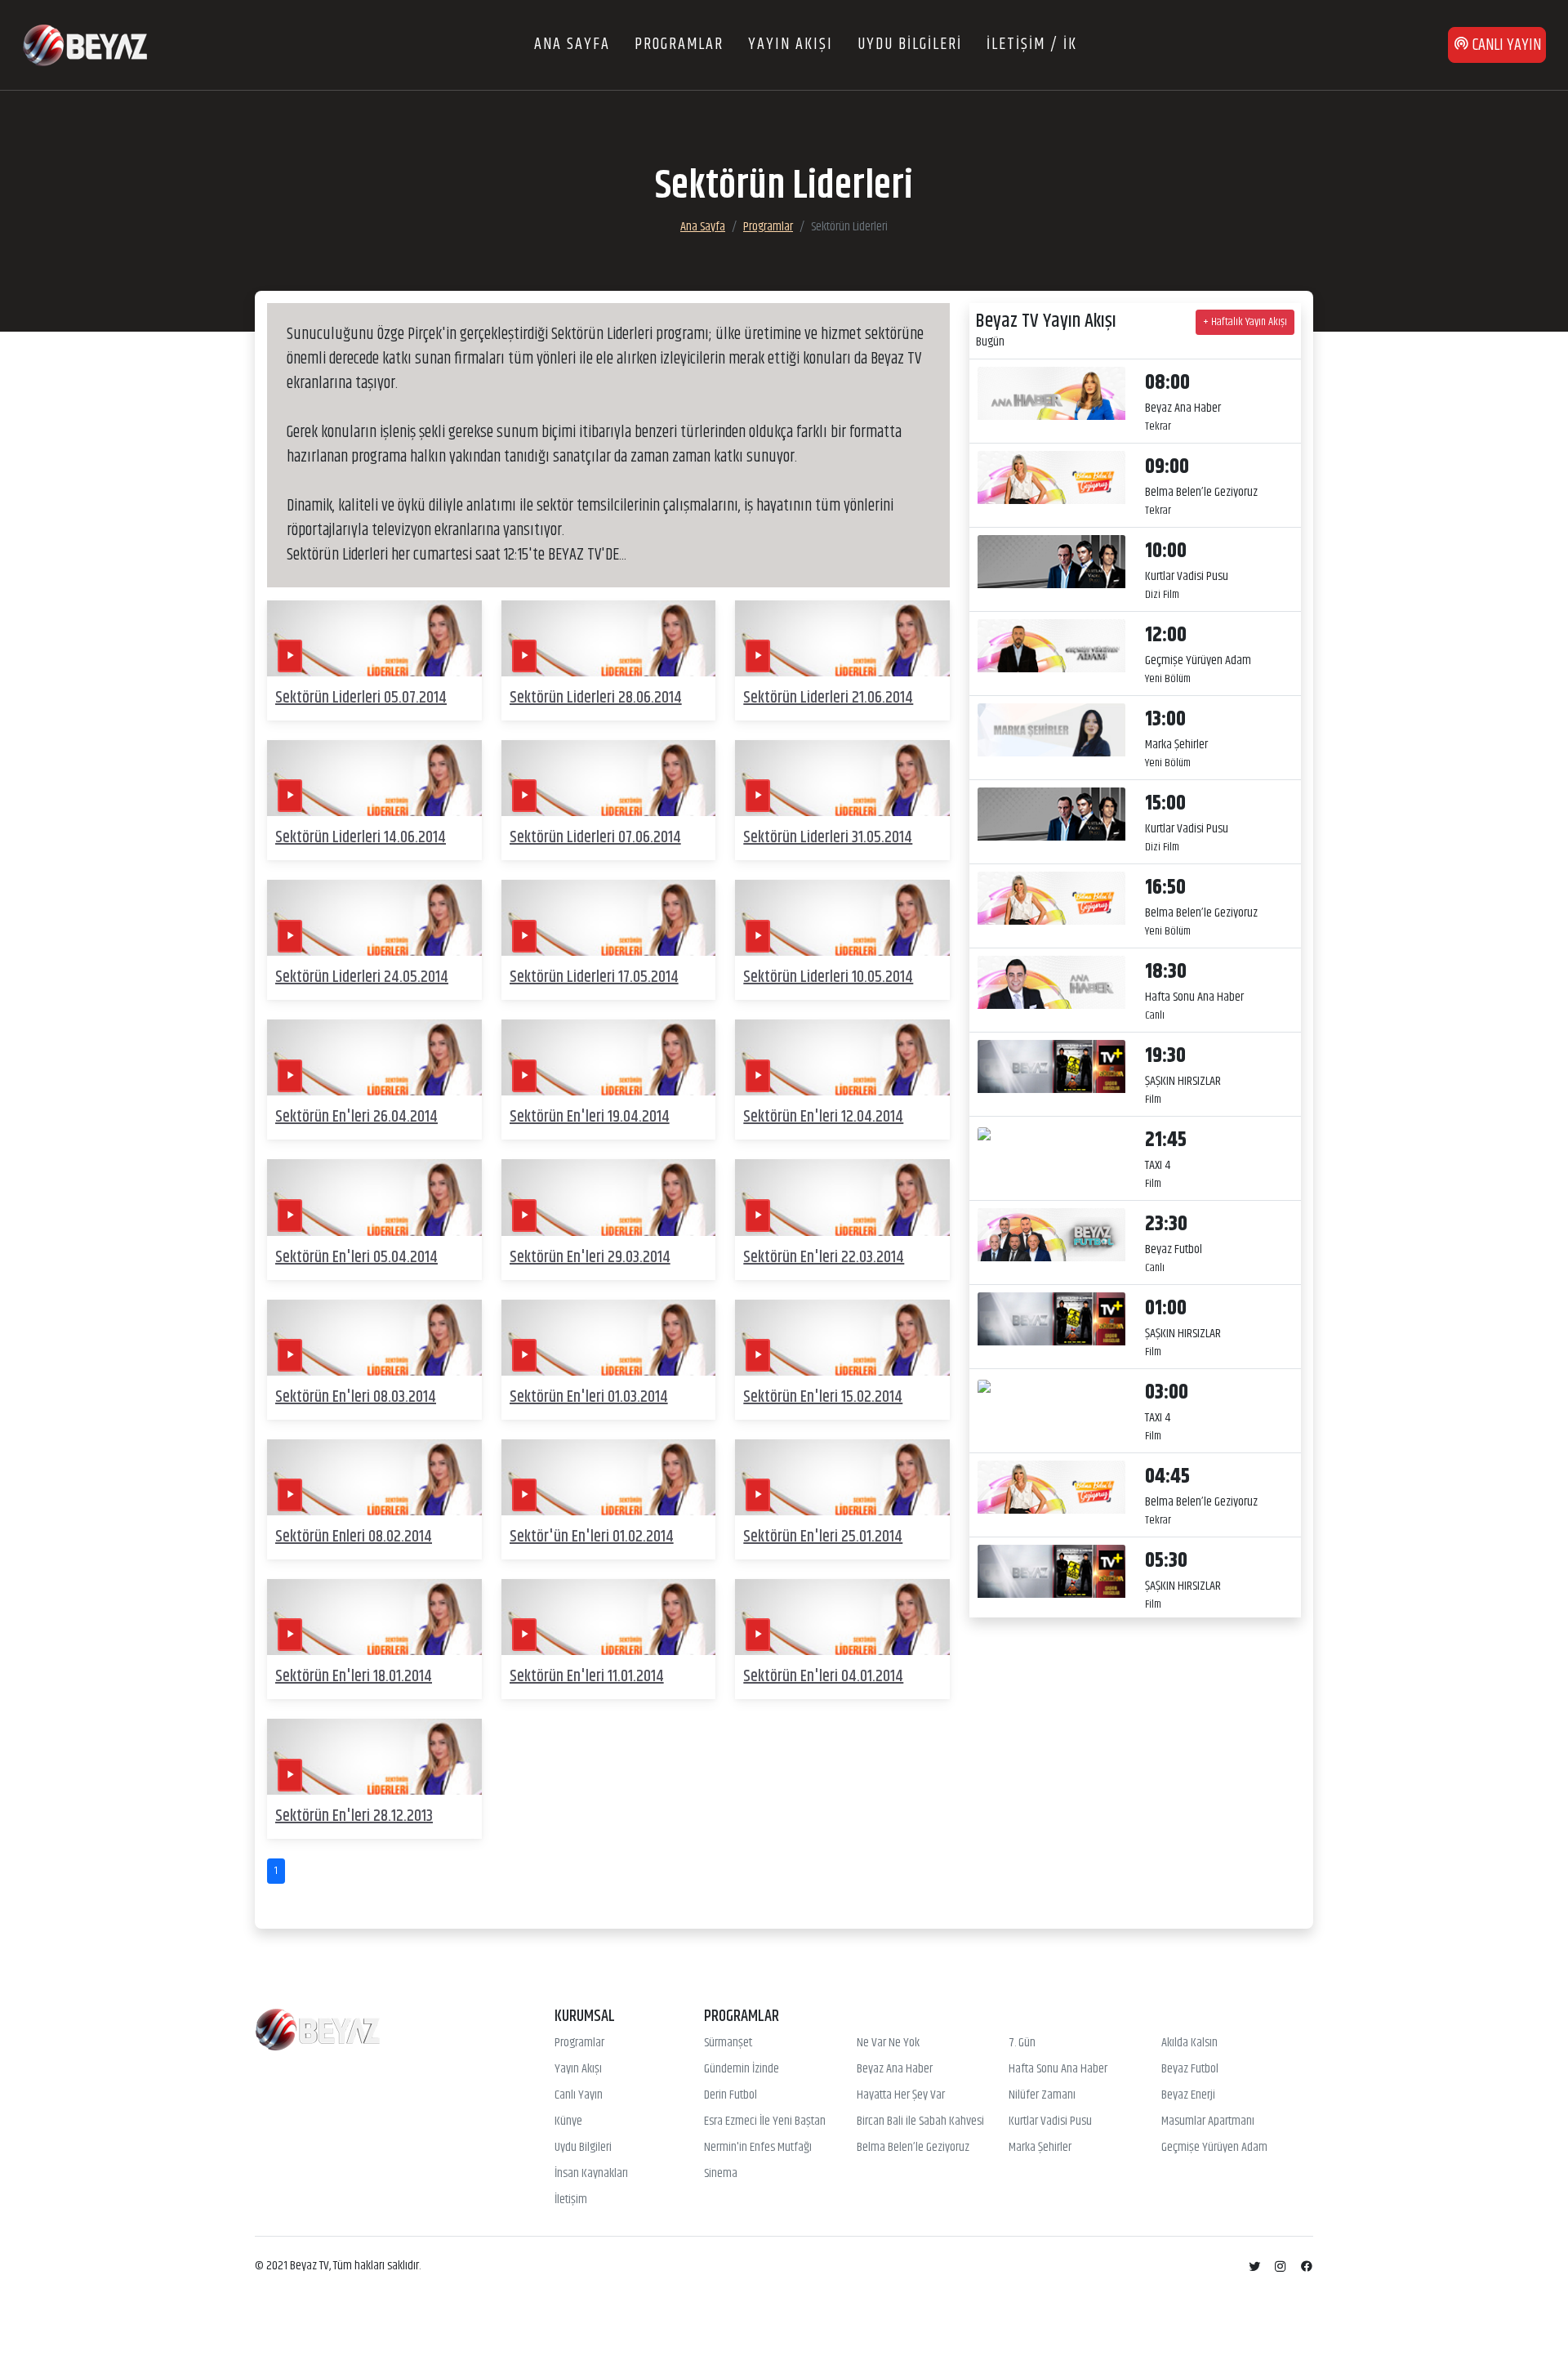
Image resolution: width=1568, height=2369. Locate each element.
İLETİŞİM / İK (1032, 45)
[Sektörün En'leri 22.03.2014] (842, 1197)
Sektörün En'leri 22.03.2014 (824, 1258)
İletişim (571, 2200)
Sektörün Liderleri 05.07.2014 (361, 698)
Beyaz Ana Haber (895, 2069)
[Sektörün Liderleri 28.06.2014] (609, 638)
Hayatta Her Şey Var (901, 2095)
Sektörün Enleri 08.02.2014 (354, 1537)
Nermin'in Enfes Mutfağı (758, 2148)
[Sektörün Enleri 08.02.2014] (374, 1477)
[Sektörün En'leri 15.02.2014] (842, 1338)
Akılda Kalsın (1189, 2043)
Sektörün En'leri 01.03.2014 (589, 1397)
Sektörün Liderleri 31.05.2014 (828, 838)
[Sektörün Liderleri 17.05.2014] (609, 918)
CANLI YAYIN (1505, 45)
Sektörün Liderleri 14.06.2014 (361, 838)
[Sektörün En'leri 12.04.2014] (842, 1057)
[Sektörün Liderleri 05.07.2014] (374, 638)
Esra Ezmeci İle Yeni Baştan (765, 2121)
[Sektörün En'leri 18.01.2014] (374, 1617)
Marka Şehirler (1040, 2148)
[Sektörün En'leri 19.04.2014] (609, 1057)
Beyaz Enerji (1188, 2095)
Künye (568, 2121)
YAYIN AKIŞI (791, 45)
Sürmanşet (728, 2043)
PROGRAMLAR (679, 45)
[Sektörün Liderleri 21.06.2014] (842, 638)
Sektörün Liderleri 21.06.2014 (828, 698)
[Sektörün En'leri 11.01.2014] (609, 1617)
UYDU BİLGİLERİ (910, 45)
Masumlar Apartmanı (1208, 2121)
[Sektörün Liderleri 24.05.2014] (374, 918)
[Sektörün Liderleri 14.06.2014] (374, 778)
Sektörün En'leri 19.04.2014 (590, 1117)
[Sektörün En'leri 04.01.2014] (842, 1617)
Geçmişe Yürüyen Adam (1214, 2148)
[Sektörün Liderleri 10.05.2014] (842, 918)
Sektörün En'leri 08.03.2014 (356, 1397)
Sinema (721, 2174)
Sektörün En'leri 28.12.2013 (354, 1816)
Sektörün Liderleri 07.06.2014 (595, 838)
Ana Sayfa (703, 227)
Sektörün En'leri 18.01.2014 (354, 1677)
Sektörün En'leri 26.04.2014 (356, 1117)
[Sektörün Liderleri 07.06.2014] (609, 778)
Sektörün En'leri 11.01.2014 (587, 1677)
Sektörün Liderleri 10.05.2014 (828, 977)
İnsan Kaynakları (591, 2174)
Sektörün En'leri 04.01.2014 (823, 1677)
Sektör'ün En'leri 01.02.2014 (592, 1537)
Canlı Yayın (579, 2095)
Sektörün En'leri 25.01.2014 (823, 1537)
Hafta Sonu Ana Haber (1058, 2069)
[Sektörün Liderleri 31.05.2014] (842, 778)
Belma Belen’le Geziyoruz (913, 2148)
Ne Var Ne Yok (888, 2043)
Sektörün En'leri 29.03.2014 (590, 1258)
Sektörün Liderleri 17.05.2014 (594, 977)
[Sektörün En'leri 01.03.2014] (609, 1338)
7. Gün (1022, 2043)
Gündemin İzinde (742, 2069)
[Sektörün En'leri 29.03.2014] (609, 1197)
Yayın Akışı (578, 2069)
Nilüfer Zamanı (1042, 2095)
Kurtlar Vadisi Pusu (1050, 2121)
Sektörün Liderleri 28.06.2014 (596, 698)
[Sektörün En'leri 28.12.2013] (374, 1757)
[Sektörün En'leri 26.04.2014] (374, 1057)
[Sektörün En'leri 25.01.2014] (842, 1477)
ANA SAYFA (572, 45)
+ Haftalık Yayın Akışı (1245, 322)
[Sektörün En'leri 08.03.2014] (374, 1338)
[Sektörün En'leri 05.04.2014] (374, 1197)
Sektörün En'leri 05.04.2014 (356, 1258)
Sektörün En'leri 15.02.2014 (823, 1397)
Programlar (768, 227)
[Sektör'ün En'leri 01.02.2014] (609, 1477)
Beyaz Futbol (1190, 2069)
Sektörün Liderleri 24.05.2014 (362, 977)
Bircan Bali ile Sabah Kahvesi (920, 2121)
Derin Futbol (731, 2095)
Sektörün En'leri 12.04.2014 (823, 1117)
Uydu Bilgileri (583, 2148)
